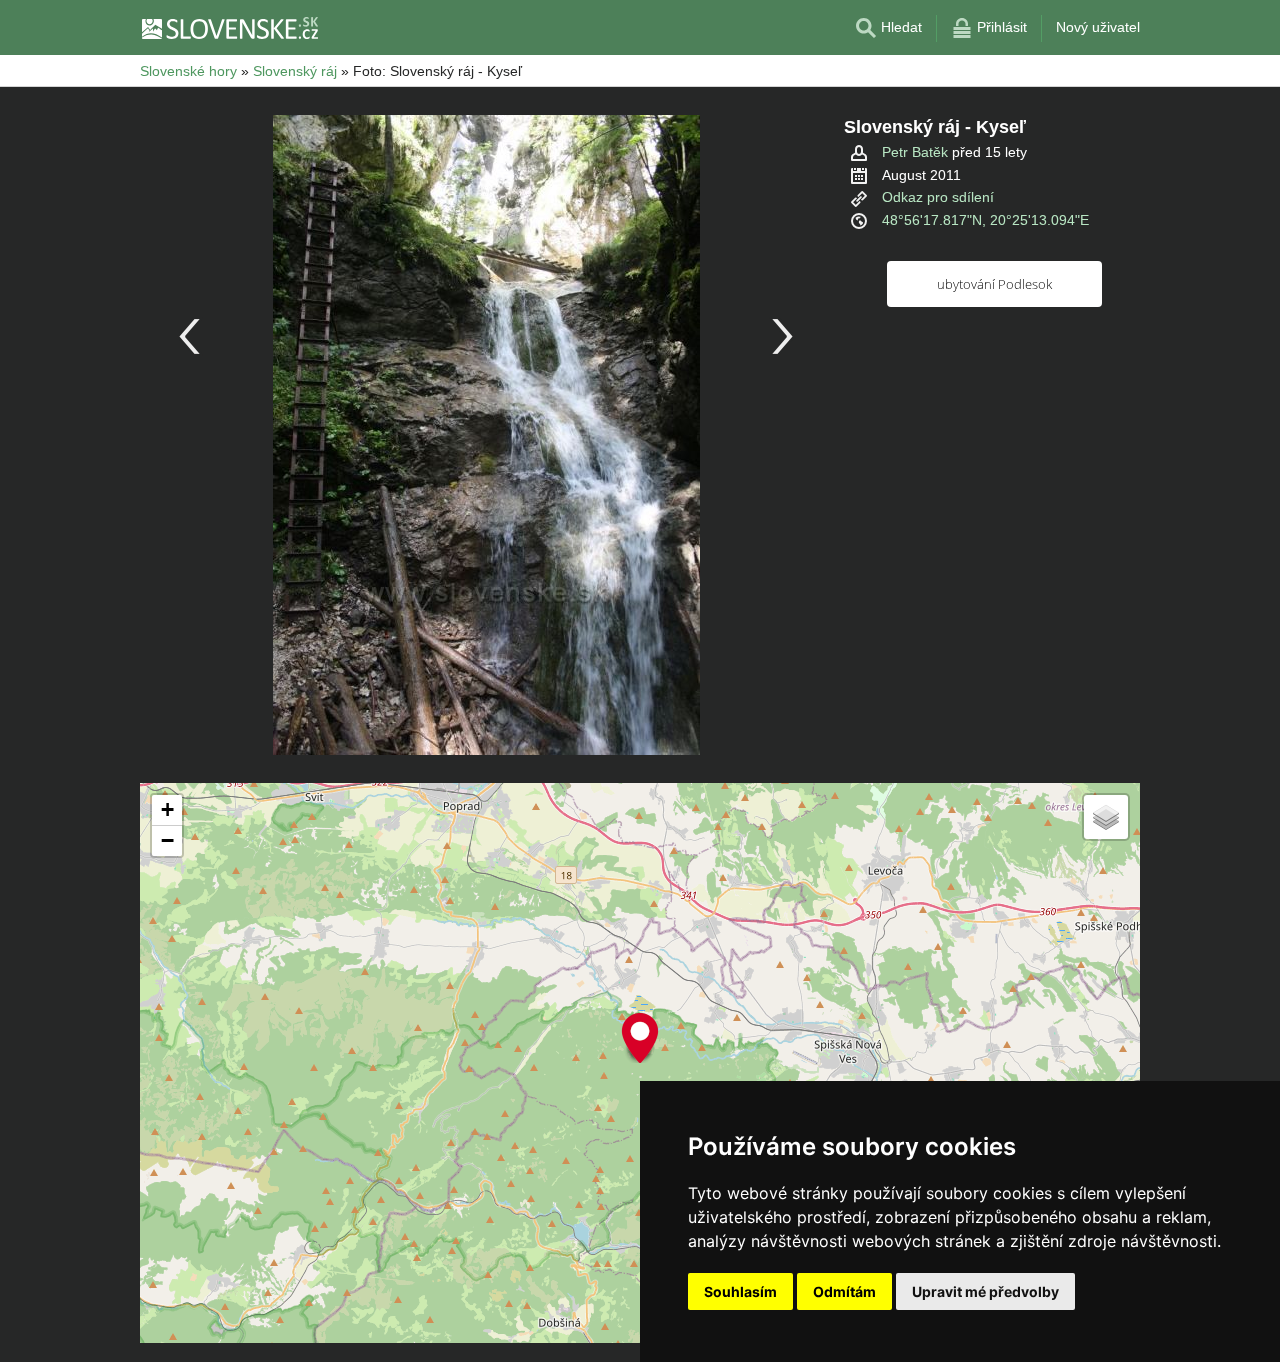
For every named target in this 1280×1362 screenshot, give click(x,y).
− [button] (167, 840)
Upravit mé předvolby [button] (985, 1291)
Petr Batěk (915, 152)
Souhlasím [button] (740, 1291)
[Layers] (1106, 817)
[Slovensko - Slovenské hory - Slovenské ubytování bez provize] (229, 28)
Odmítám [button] (844, 1291)
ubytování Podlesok (994, 284)
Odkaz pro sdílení (938, 197)
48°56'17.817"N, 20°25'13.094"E (985, 220)
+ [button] (167, 809)
